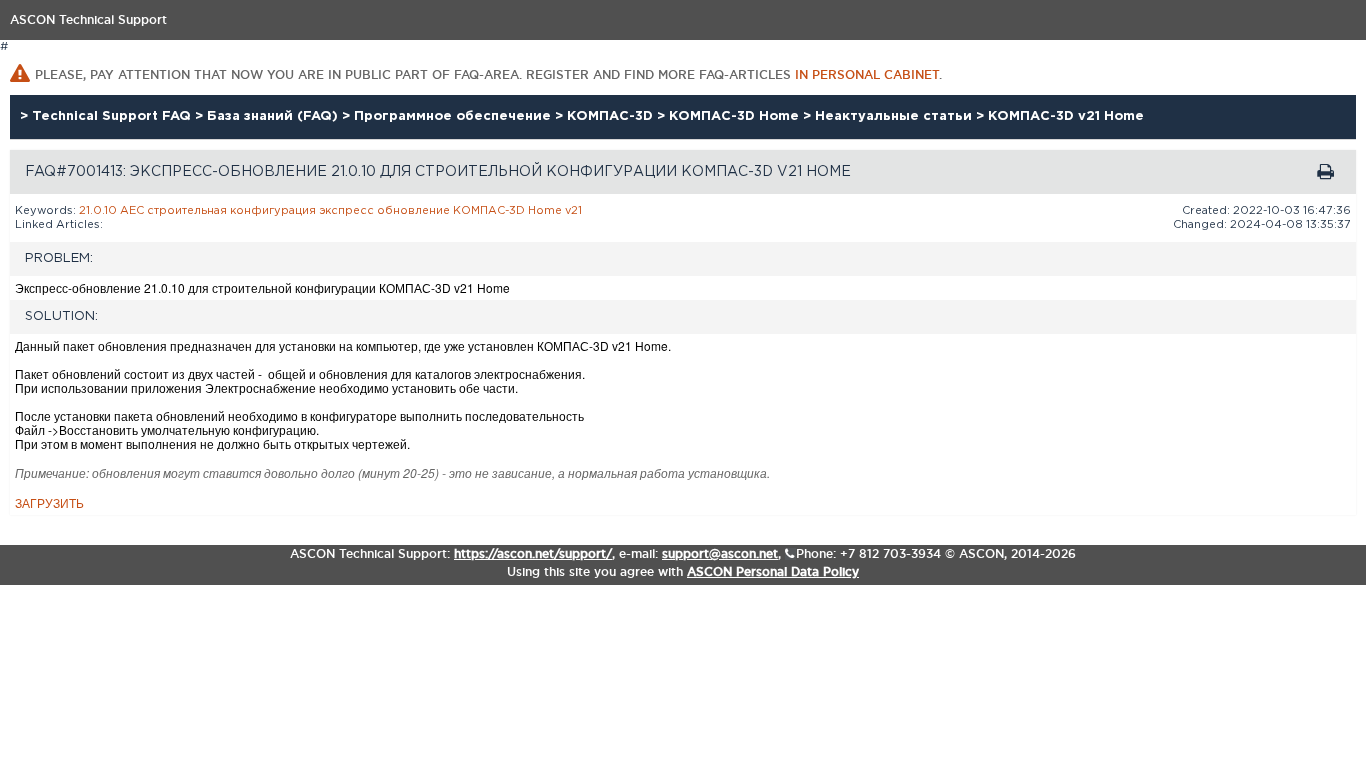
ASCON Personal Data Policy (773, 571)
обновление (413, 211)
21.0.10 (98, 211)
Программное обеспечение (454, 116)
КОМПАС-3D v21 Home (1066, 116)
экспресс (346, 211)
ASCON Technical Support (88, 19)
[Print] (1325, 172)
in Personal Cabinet (867, 74)
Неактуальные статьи (895, 116)
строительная (187, 211)
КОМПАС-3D (612, 116)
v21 (573, 211)
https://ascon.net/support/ (533, 553)
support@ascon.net (720, 553)
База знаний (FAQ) (274, 116)
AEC (132, 211)
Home (545, 211)
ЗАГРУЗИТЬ (49, 502)
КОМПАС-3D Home (736, 116)
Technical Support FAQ (113, 116)
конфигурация (273, 211)
